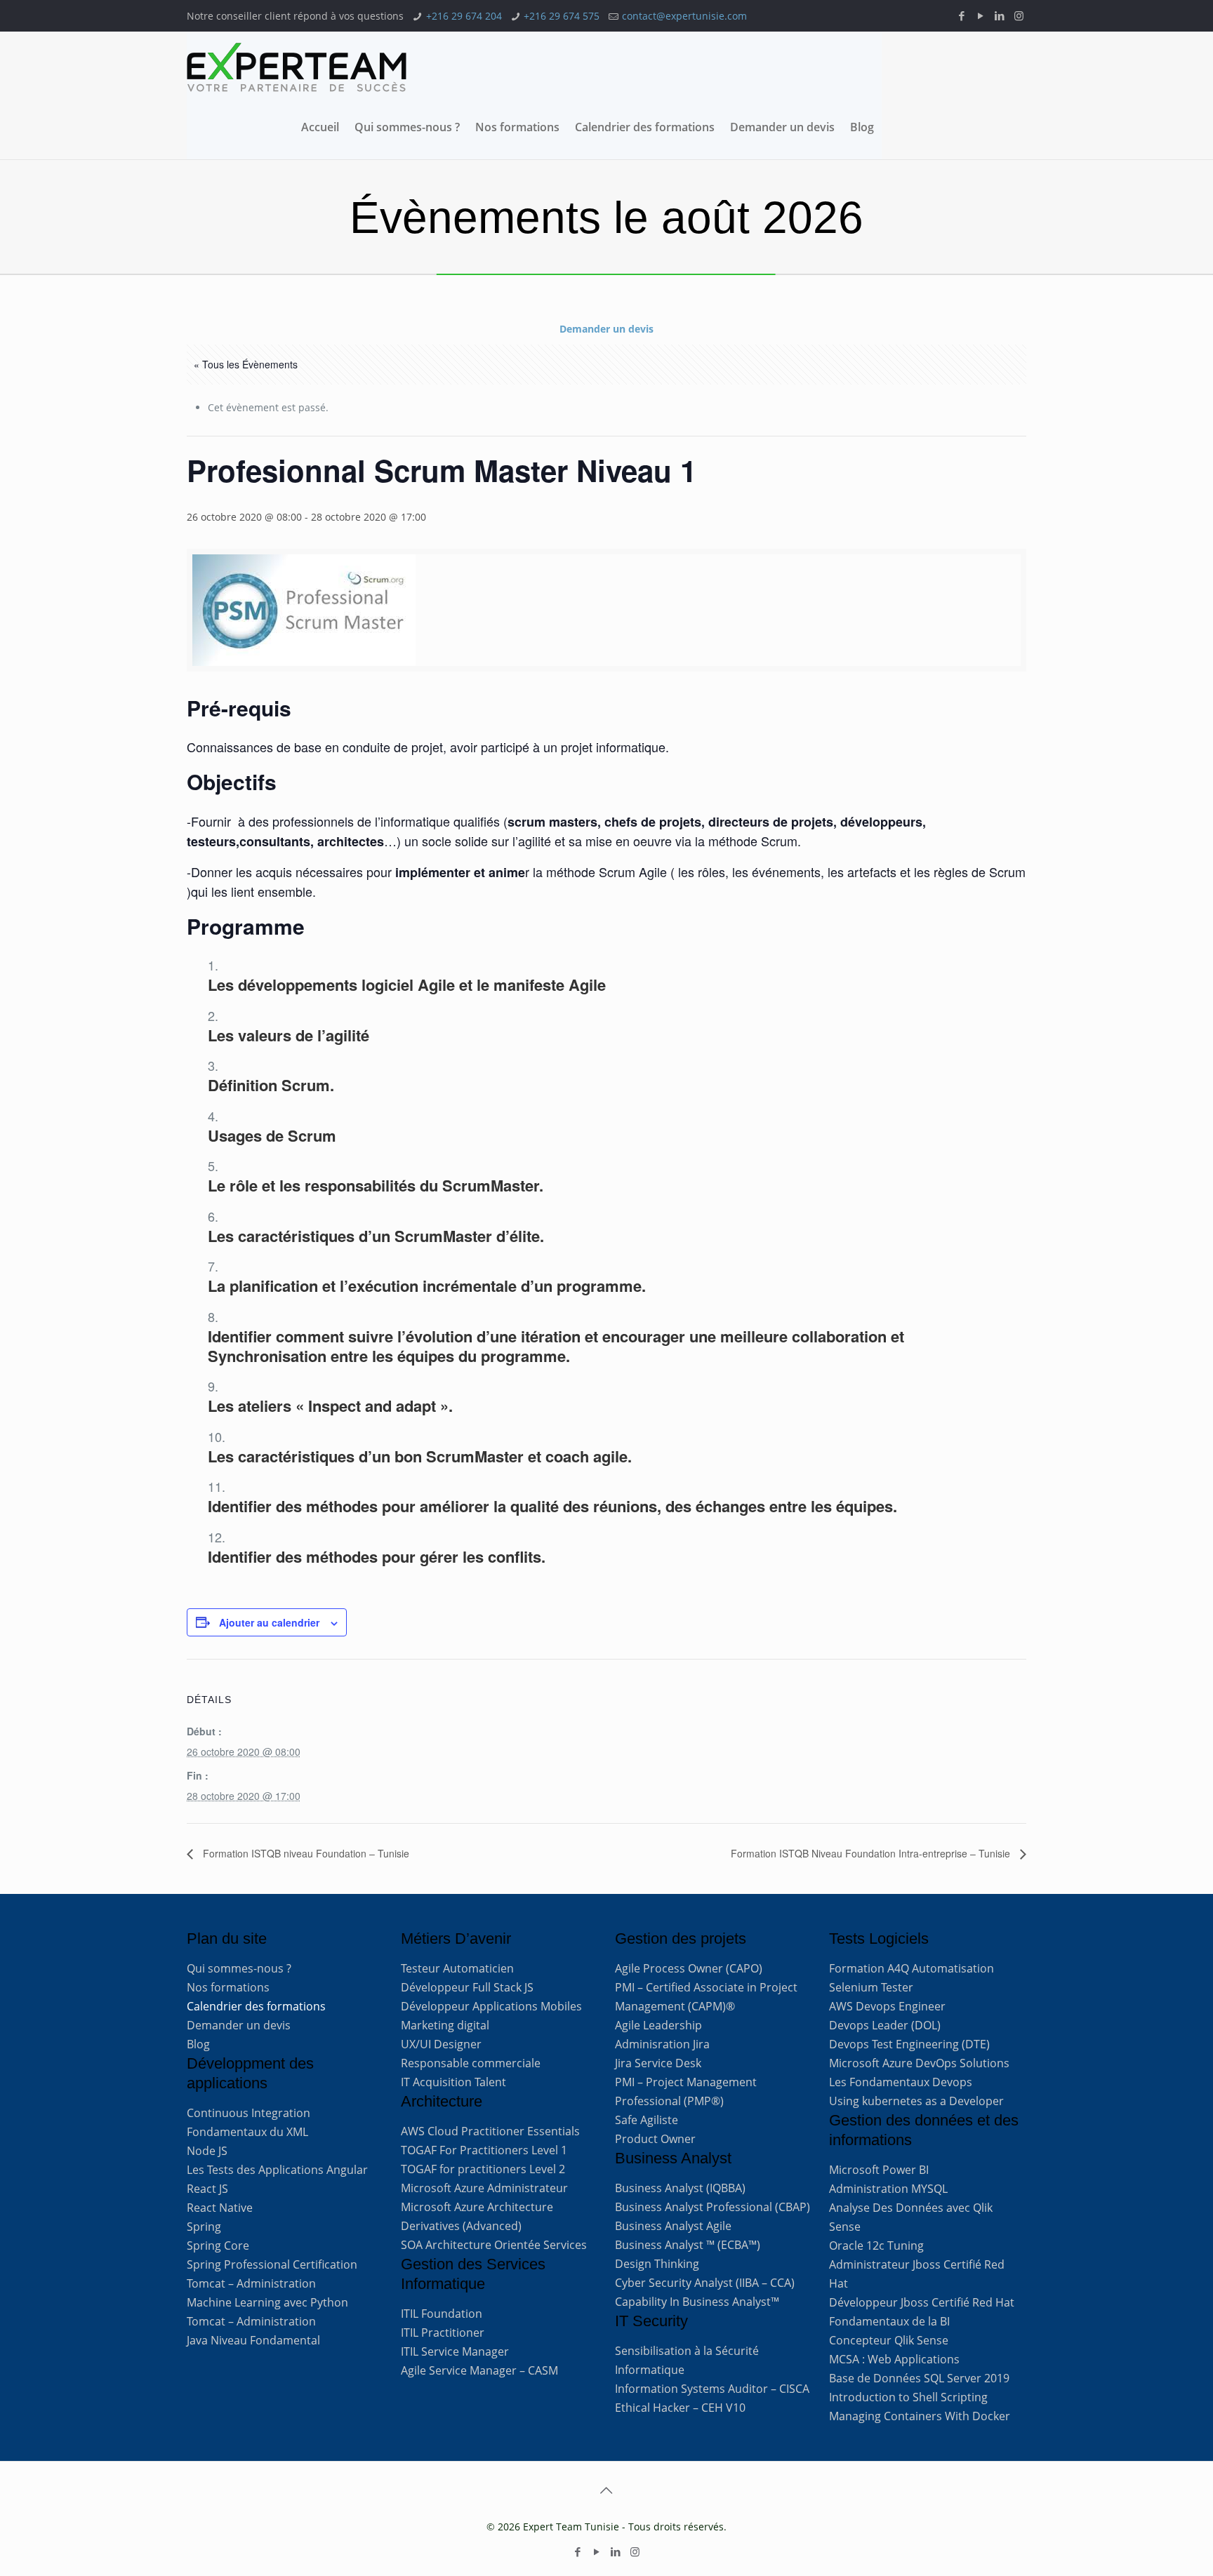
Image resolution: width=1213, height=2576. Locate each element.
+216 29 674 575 (562, 16)
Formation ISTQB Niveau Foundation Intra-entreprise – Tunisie (872, 1853)
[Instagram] (1019, 15)
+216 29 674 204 (464, 16)
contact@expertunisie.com (684, 16)
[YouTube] (981, 15)
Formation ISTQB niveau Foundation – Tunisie (305, 1853)
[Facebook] (962, 15)
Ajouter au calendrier (269, 1622)
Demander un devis (606, 329)
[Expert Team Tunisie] (297, 67)
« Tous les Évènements (246, 364)
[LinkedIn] (1000, 15)
